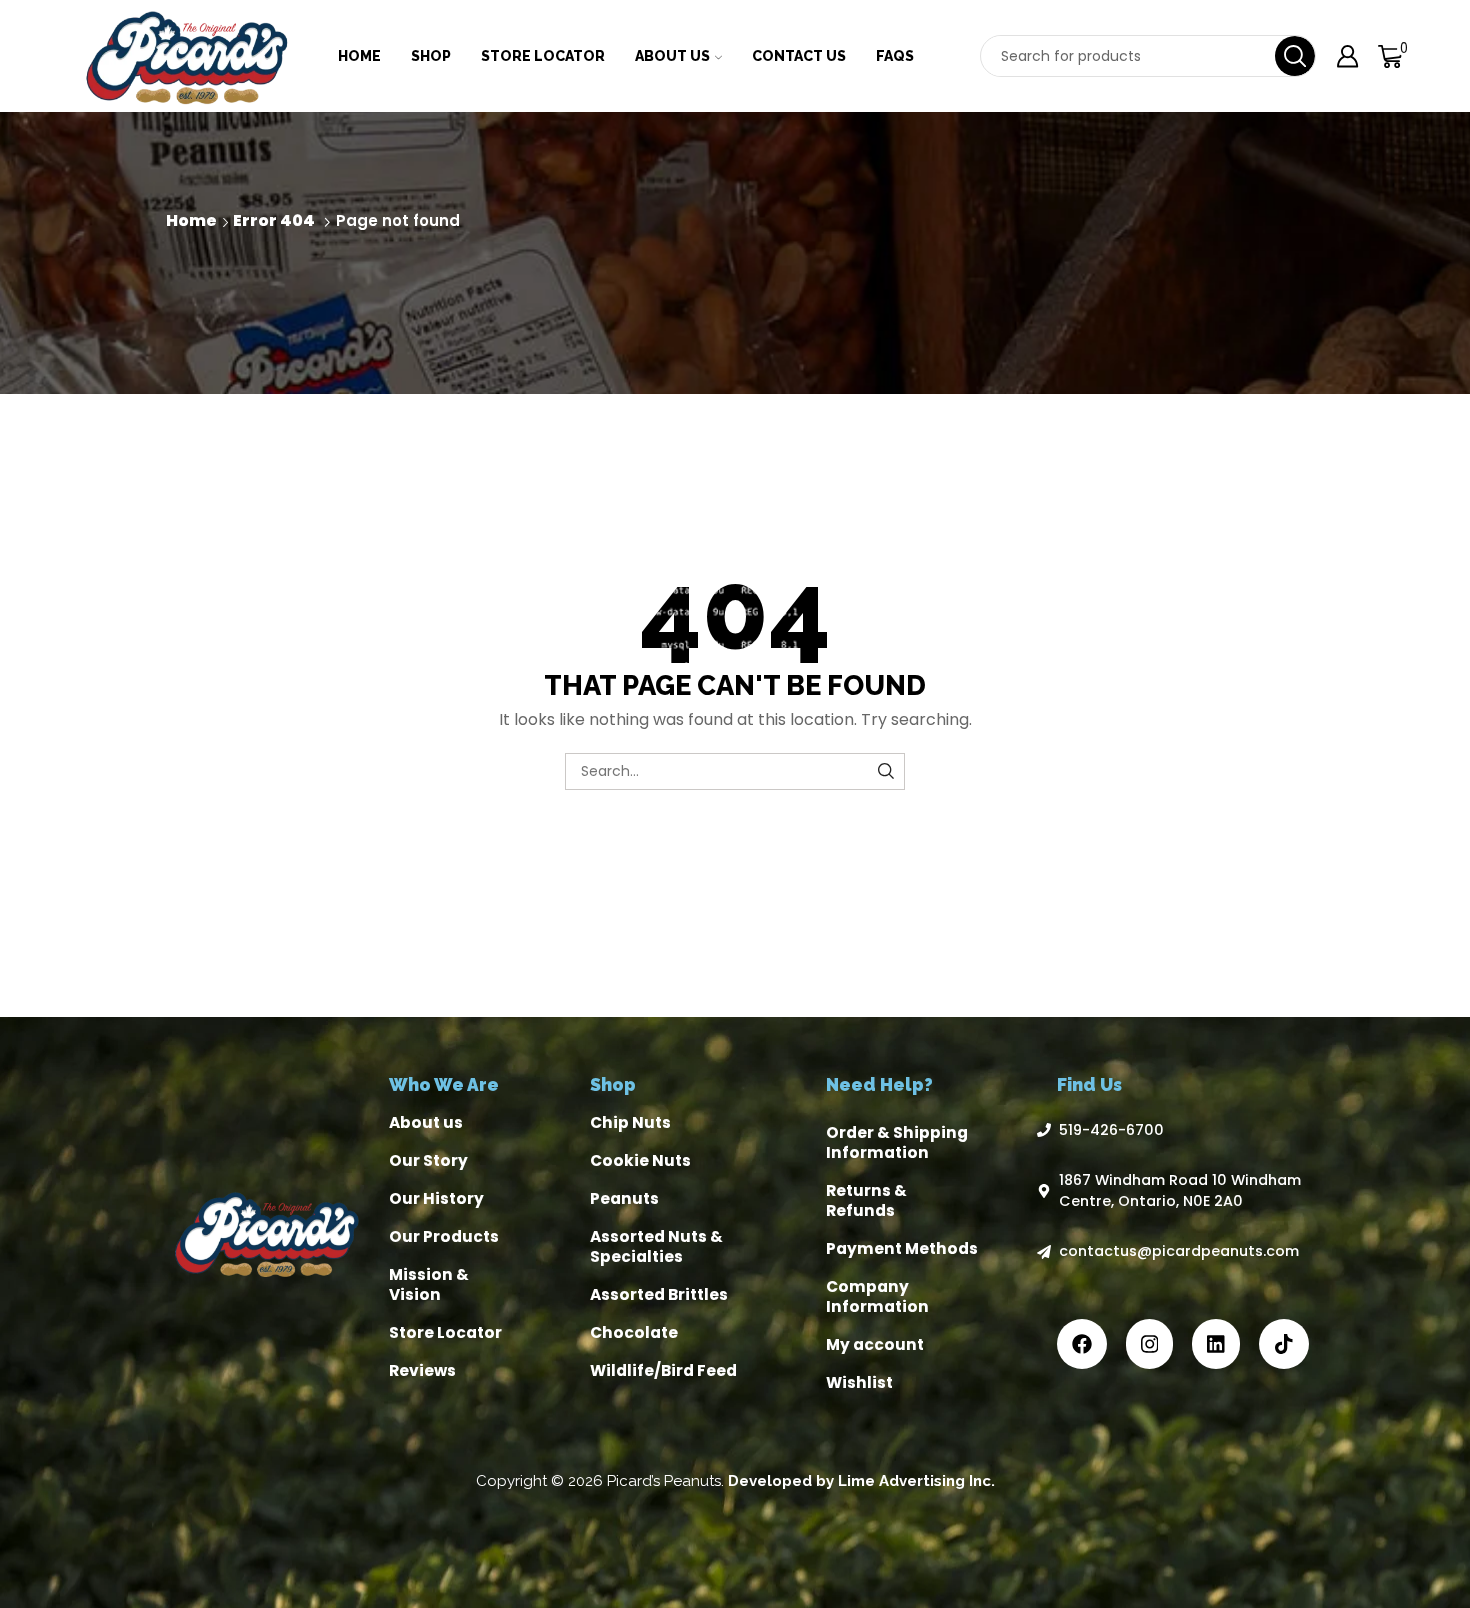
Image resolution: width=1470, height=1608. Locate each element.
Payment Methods (902, 1248)
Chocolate (634, 1332)
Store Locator (543, 56)
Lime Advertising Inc (914, 1481)
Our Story (428, 1160)
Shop (431, 56)
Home (359, 56)
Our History (436, 1198)
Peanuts (624, 1198)
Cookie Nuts (640, 1160)
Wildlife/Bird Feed (663, 1370)
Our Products (444, 1236)
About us (426, 1122)
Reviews (422, 1370)
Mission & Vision (429, 1284)
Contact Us (799, 56)
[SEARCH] (886, 771)
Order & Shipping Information (897, 1142)
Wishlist (859, 1382)
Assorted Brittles (659, 1294)
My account (875, 1344)
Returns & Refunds (866, 1200)
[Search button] (1295, 56)
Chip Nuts (630, 1122)
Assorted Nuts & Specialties (656, 1246)
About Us (672, 56)
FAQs (895, 56)
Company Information (877, 1296)
